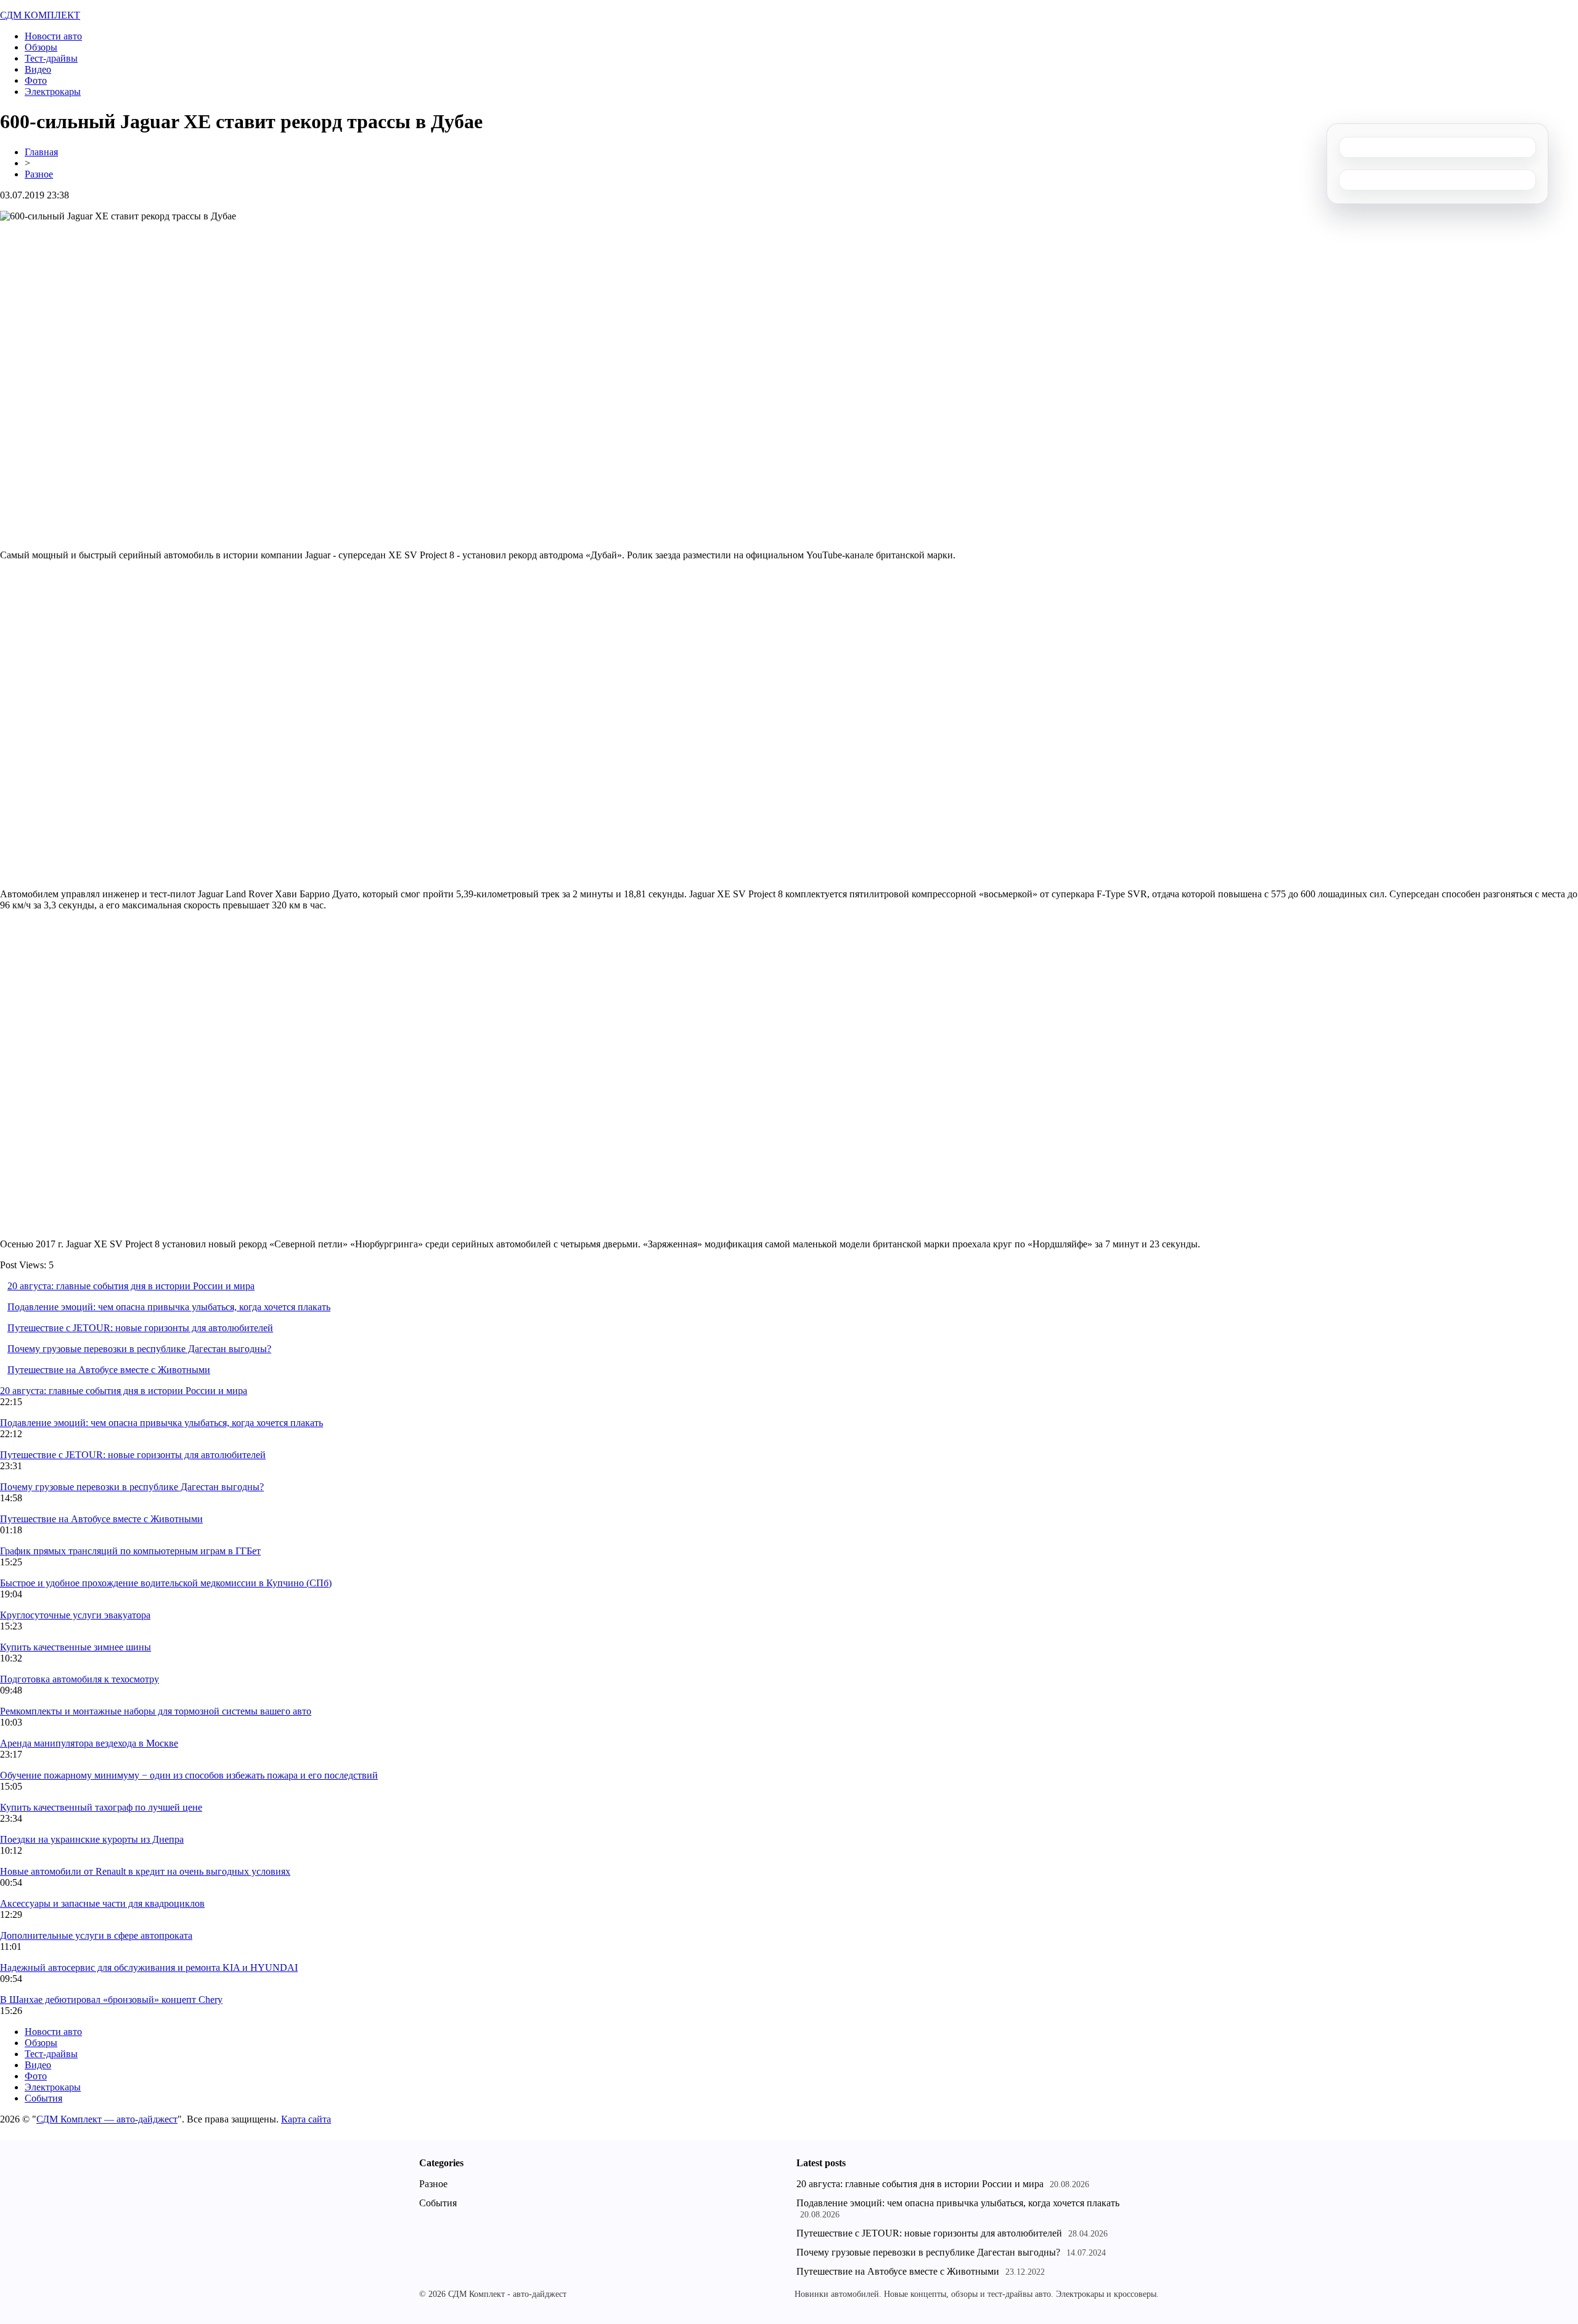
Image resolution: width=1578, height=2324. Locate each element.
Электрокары (53, 92)
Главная (41, 152)
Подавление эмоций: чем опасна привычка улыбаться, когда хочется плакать (169, 1307)
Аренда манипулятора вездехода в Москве (89, 1743)
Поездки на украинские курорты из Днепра (92, 1839)
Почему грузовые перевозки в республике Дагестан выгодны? (139, 1349)
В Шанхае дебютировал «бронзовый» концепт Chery (111, 2000)
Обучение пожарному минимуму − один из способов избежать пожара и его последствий (189, 1775)
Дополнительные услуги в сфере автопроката (96, 1935)
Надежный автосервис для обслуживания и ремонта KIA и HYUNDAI (149, 1967)
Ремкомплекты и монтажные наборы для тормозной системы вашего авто (156, 1711)
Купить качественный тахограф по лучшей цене (101, 1807)
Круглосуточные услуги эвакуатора (75, 1615)
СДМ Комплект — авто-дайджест (107, 2119)
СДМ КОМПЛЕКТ (40, 15)
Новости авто (53, 36)
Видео (38, 69)
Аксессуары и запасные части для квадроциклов (102, 1903)
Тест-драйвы (51, 58)
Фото (36, 80)
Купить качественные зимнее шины (76, 1647)
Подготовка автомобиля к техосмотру (80, 1679)
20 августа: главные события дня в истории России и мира (131, 1286)
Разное (39, 174)
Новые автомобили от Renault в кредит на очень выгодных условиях (145, 1871)
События (43, 2098)
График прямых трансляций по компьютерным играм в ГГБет (130, 1551)
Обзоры (41, 47)
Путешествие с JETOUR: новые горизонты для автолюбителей (140, 1328)
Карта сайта (306, 2119)
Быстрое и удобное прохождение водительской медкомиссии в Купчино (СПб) (166, 1583)
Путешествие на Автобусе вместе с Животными (109, 1370)
